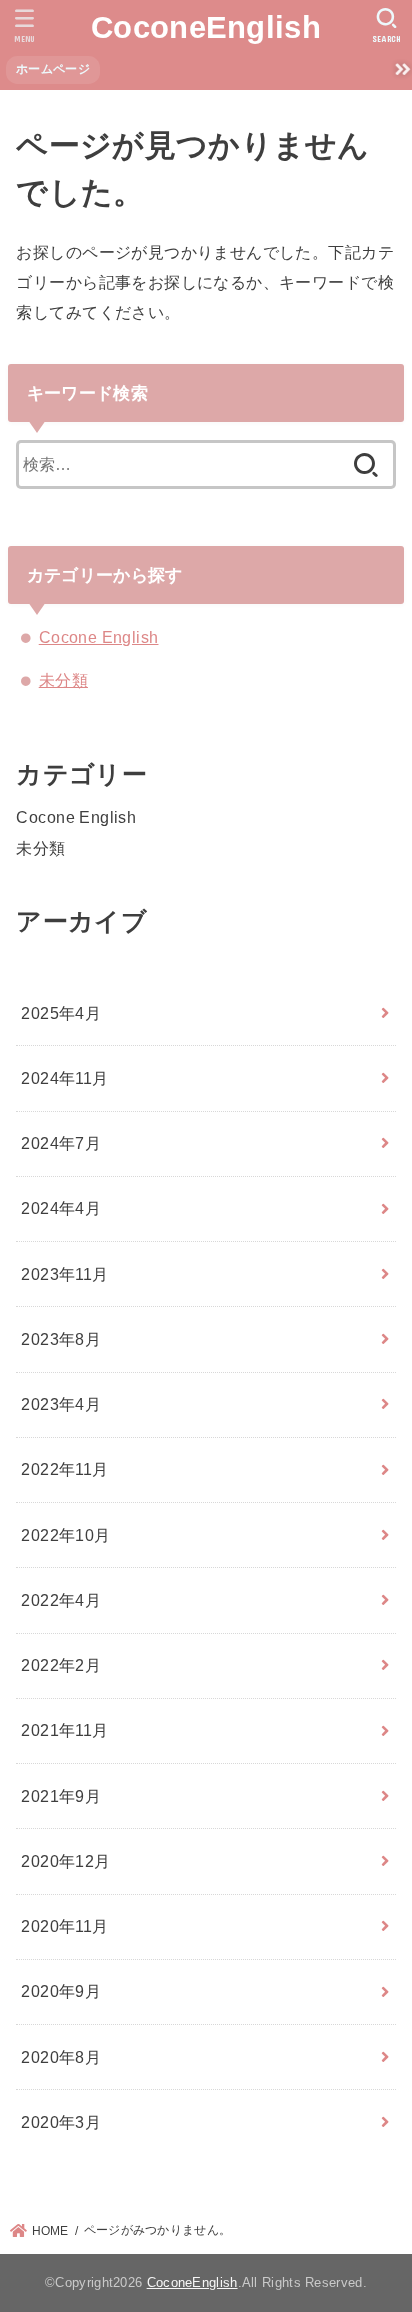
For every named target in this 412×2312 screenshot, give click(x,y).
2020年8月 (61, 2057)
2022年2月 (61, 1665)
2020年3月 (61, 2122)
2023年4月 (61, 1404)
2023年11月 (64, 1274)
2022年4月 (61, 1600)
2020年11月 (64, 1926)
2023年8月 (61, 1339)
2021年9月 (61, 1796)
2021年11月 (64, 1730)
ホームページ (53, 69)
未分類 (63, 680)
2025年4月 (61, 1013)
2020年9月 (61, 1991)
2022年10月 (65, 1535)
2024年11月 (64, 1078)
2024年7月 (61, 1143)
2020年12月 (65, 1861)
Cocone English (99, 637)
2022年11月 (64, 1469)
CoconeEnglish (206, 27)
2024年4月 (61, 1208)
